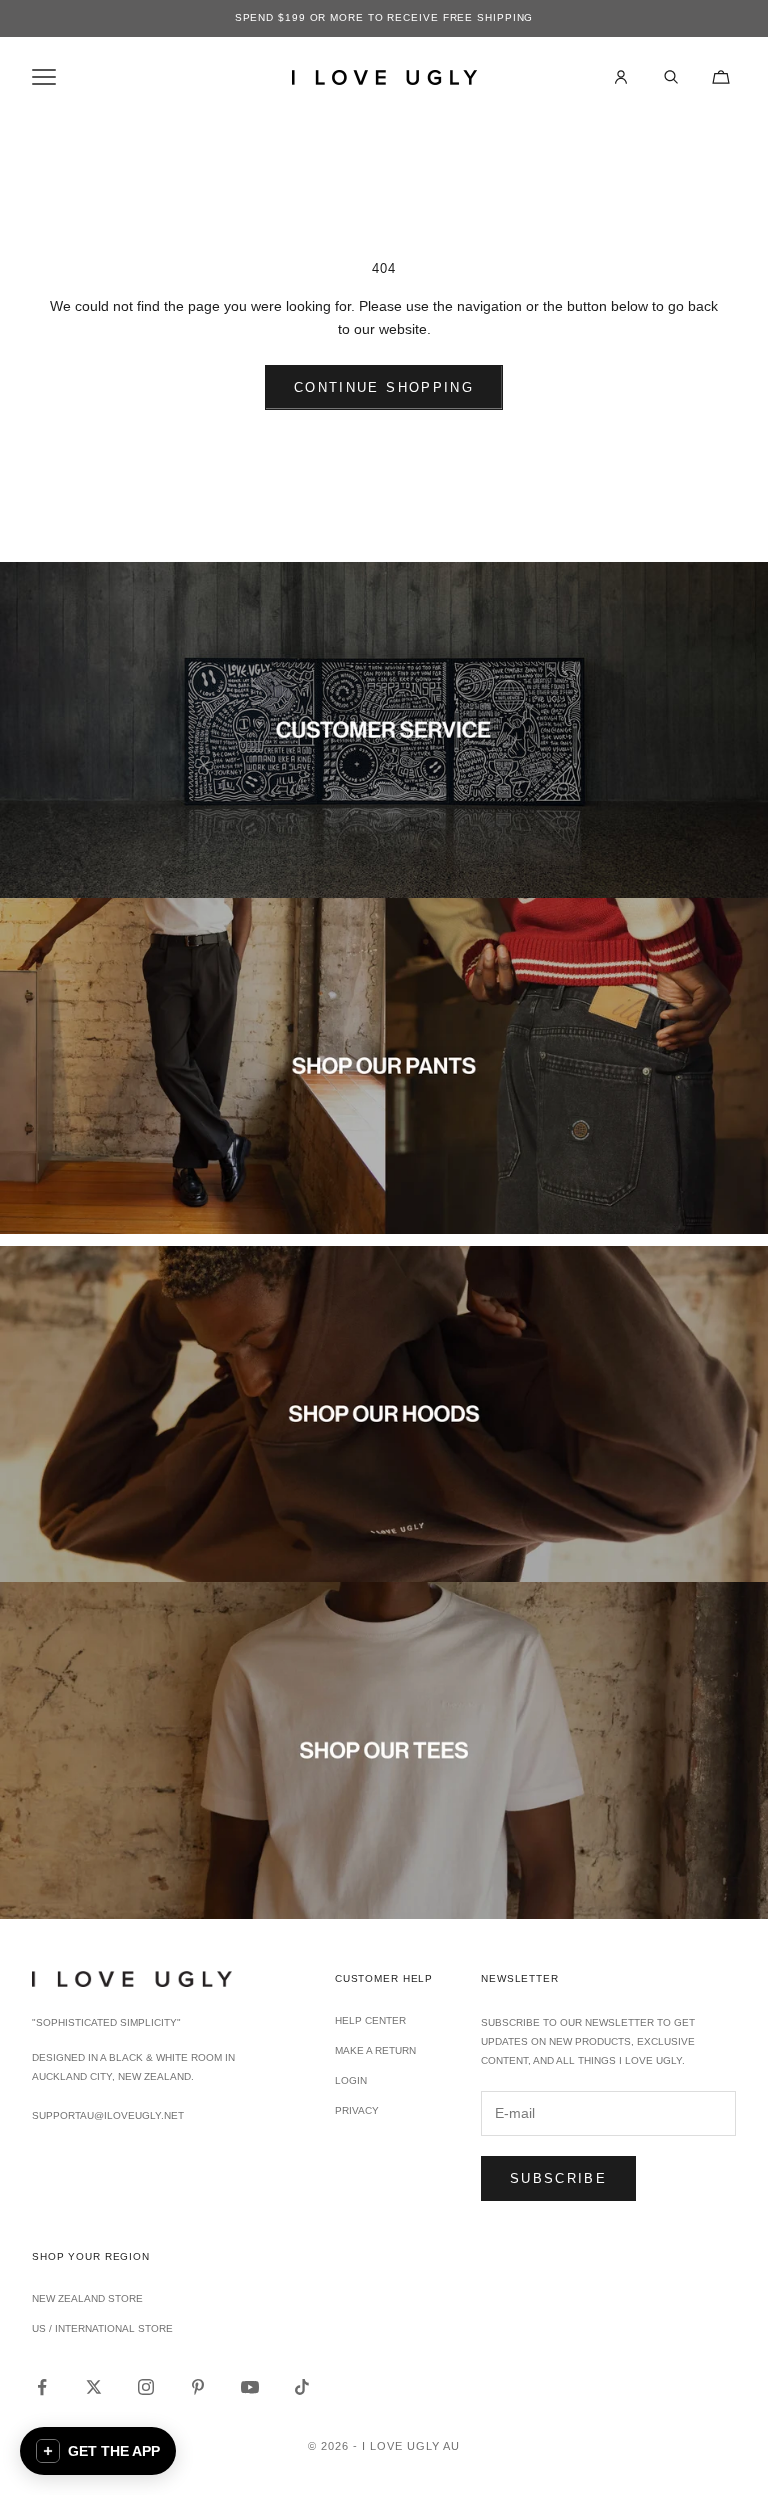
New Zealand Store (87, 2298)
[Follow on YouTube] (250, 2387)
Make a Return (375, 2050)
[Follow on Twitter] (94, 2387)
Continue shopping (384, 387)
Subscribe (558, 2178)
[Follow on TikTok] (302, 2387)
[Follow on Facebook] (42, 2387)
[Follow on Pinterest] (198, 2387)
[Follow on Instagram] (146, 2387)
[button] (98, 2451)
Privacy (357, 2110)
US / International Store (102, 2328)
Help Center (370, 2020)
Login (351, 2080)
